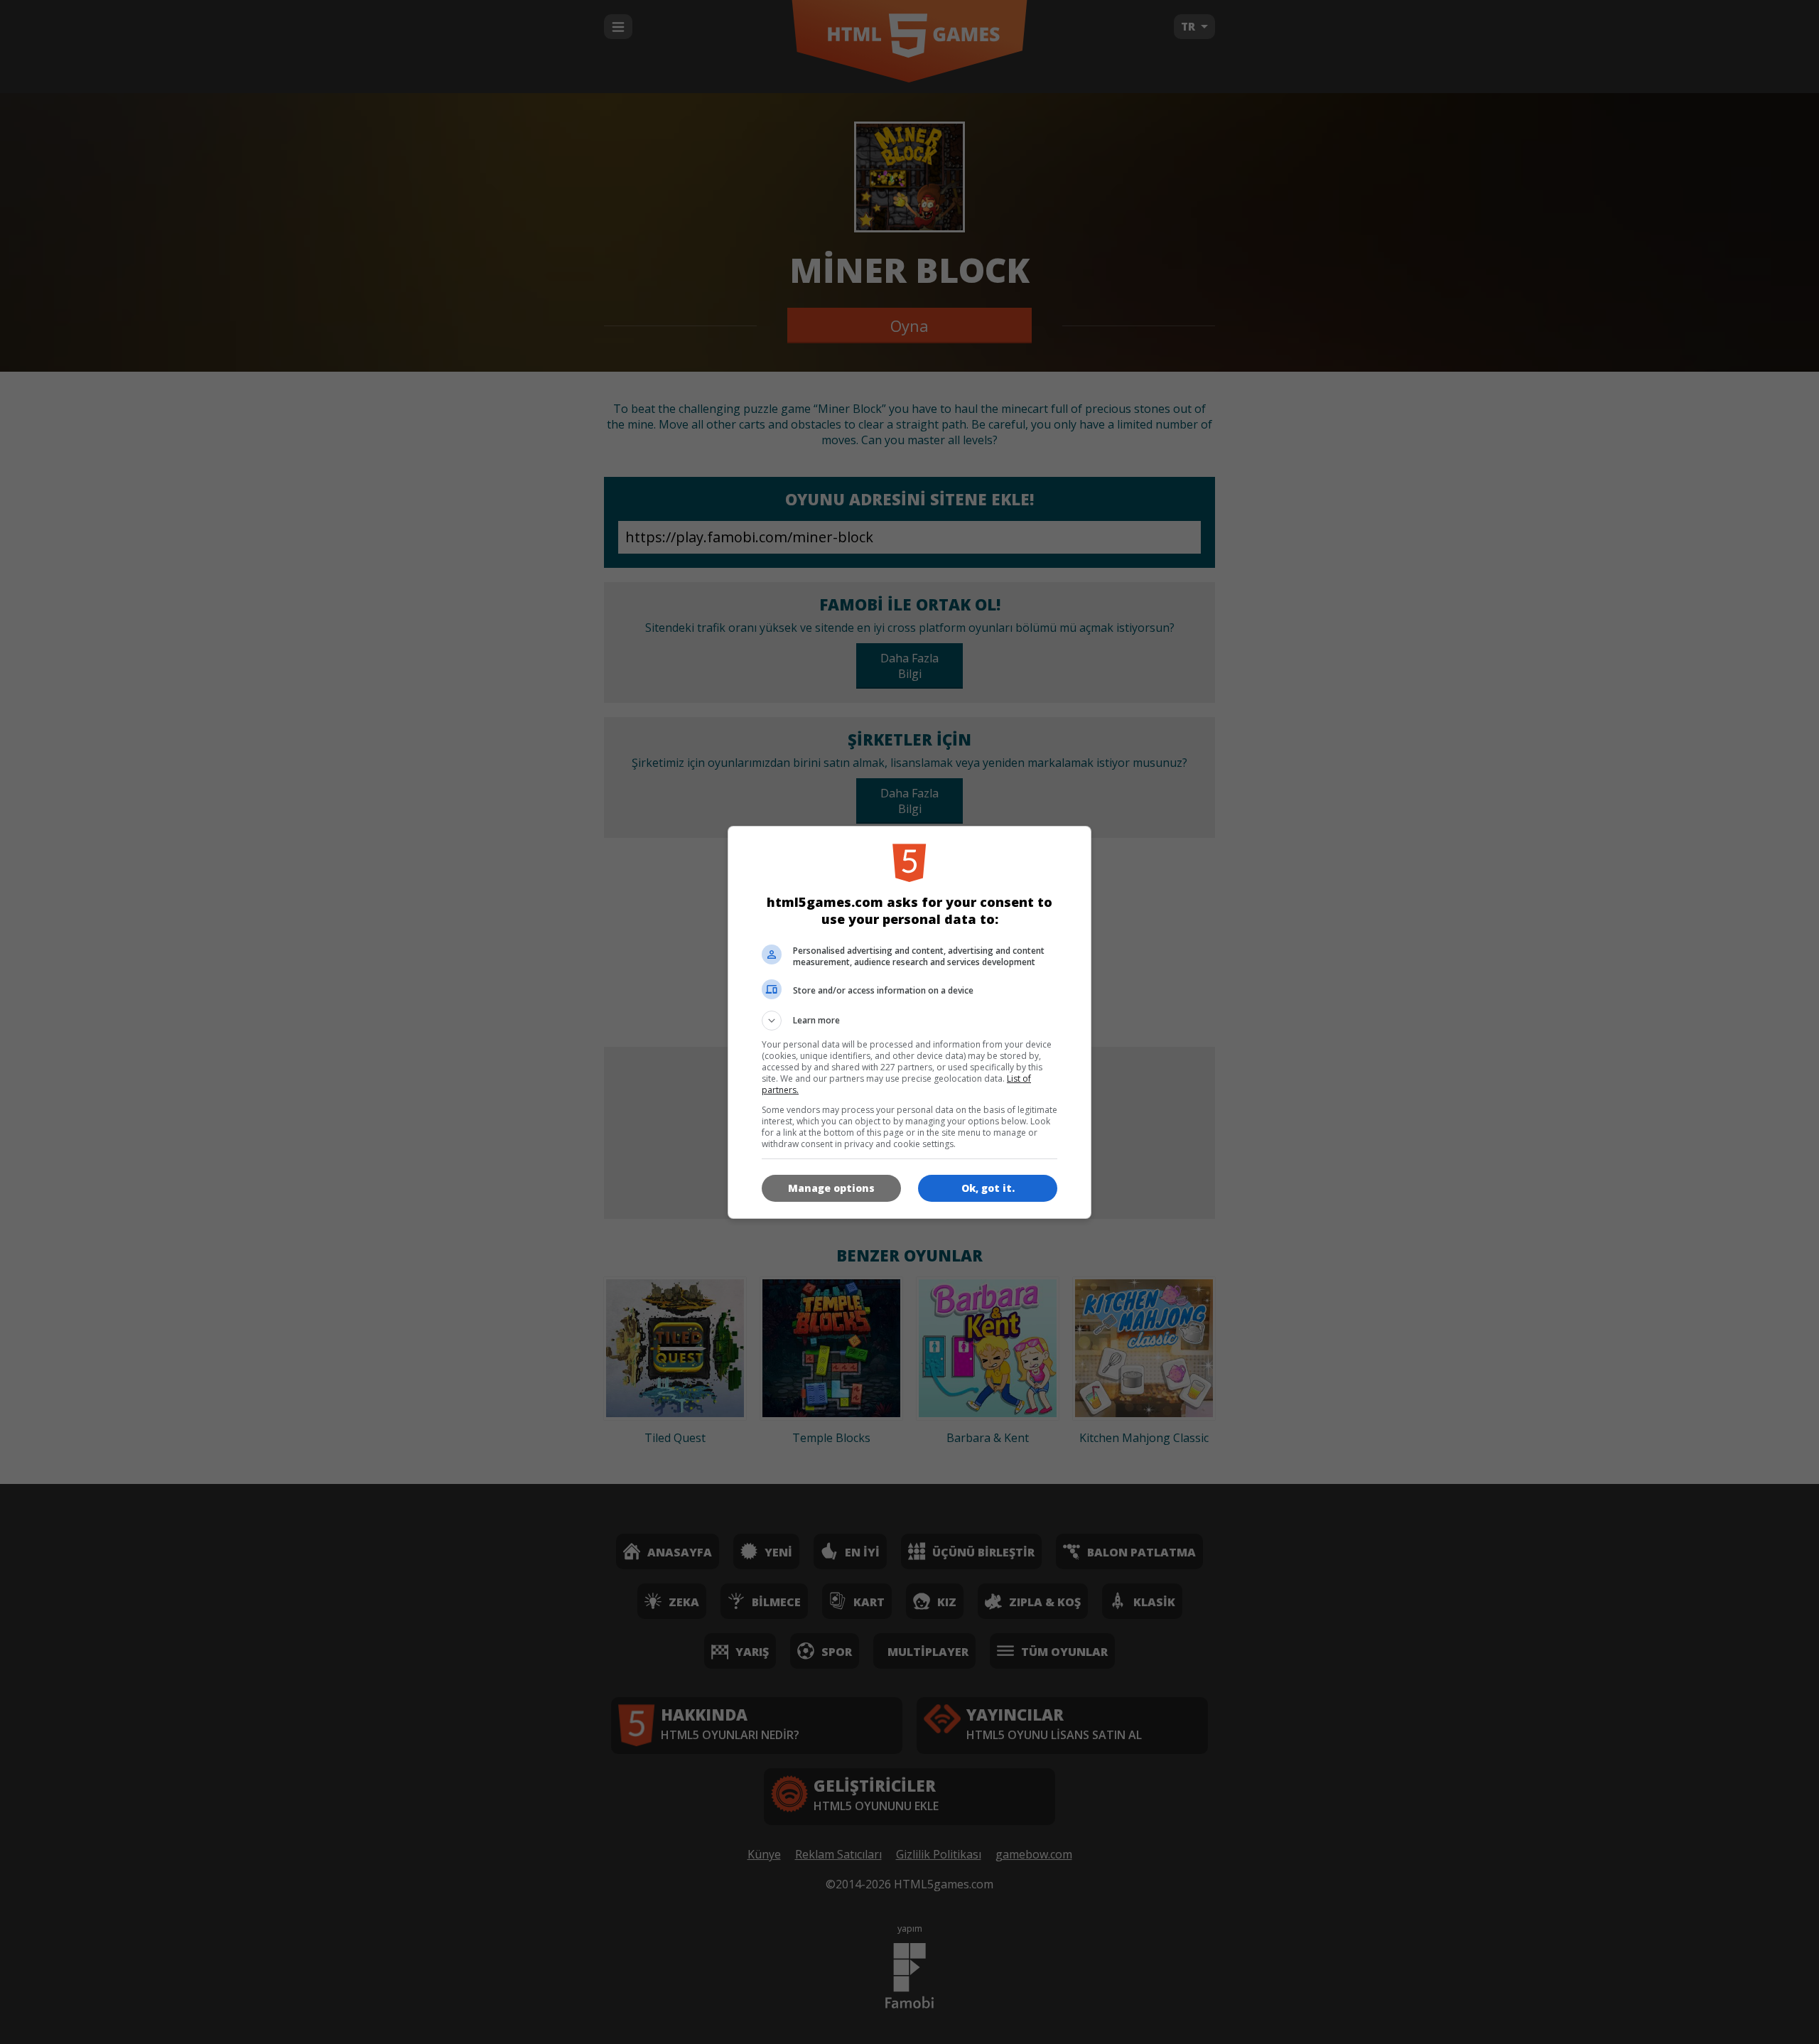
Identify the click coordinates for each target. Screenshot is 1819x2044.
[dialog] (909, 1022)
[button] (909, 1021)
